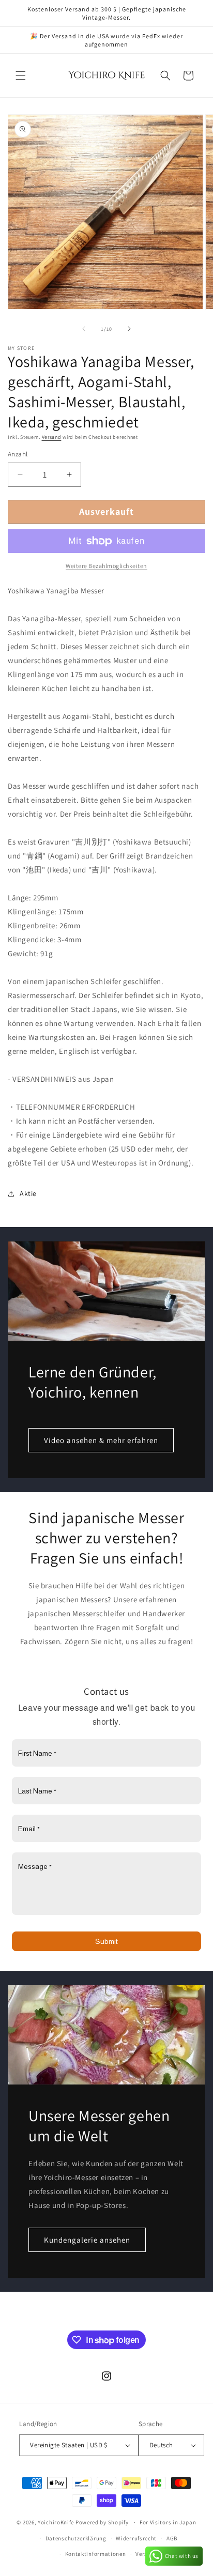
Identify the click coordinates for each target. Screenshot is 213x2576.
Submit (106, 1941)
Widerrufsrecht (136, 2538)
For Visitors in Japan (168, 2522)
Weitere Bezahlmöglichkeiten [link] (106, 566)
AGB (172, 2538)
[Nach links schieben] (84, 329)
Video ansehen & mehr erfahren (101, 1440)
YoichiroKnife (56, 2522)
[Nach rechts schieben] (129, 329)
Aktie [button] (28, 1193)
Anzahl (18, 454)
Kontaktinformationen (96, 2554)
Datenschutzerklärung (76, 2538)
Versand (52, 437)
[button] (21, 75)
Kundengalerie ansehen (87, 2240)
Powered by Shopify (102, 2522)
